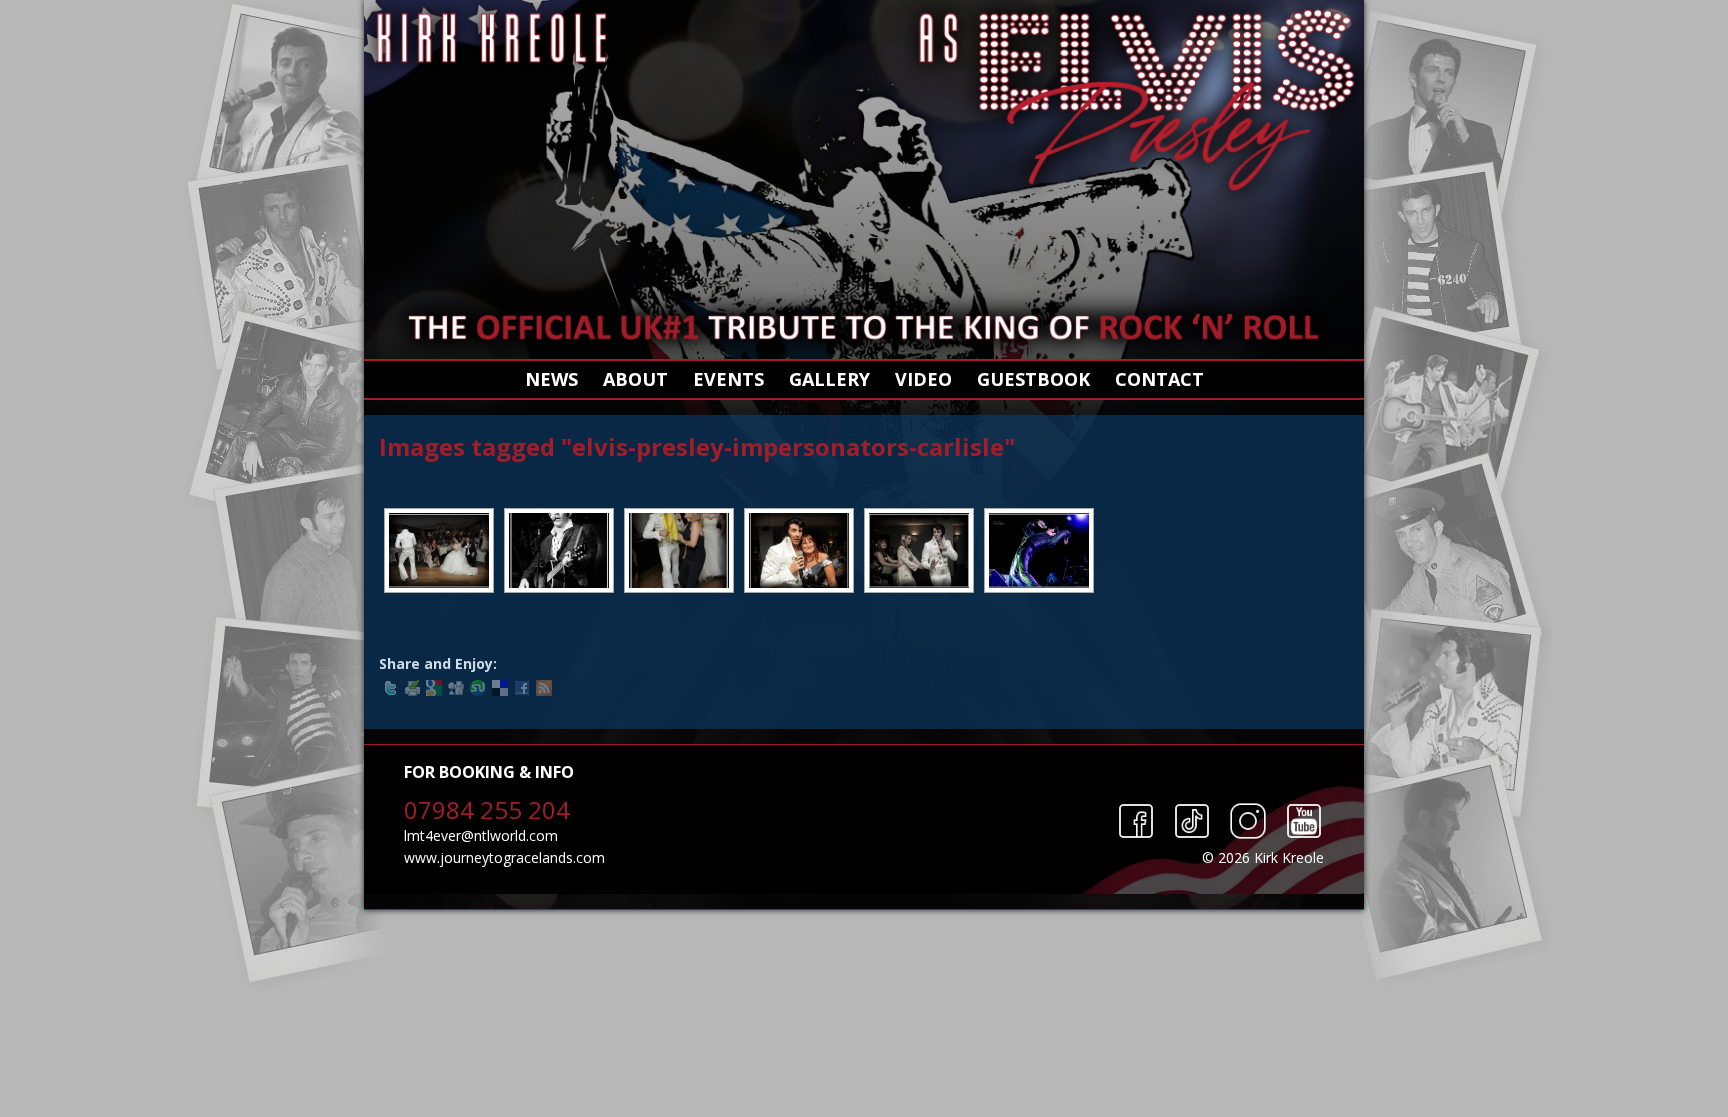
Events (728, 379)
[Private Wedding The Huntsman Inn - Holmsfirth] (439, 550)
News (551, 379)
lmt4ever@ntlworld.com (481, 835)
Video (923, 379)
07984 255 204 (487, 809)
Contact (1159, 379)
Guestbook (1033, 379)
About (635, 379)
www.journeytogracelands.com (504, 857)
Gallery (829, 379)
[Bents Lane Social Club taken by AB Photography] (559, 550)
